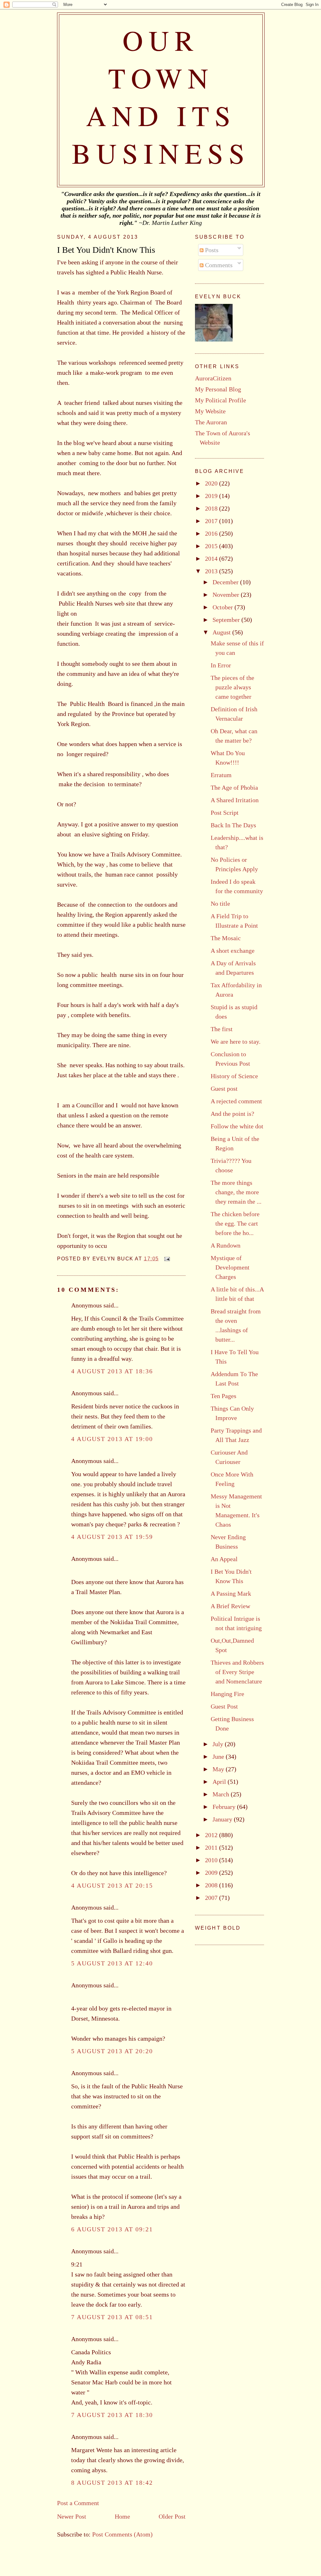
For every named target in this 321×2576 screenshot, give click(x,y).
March (222, 1794)
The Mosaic (226, 938)
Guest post (224, 1089)
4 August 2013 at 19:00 (112, 1439)
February (225, 1807)
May (219, 1769)
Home (122, 2516)
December (226, 582)
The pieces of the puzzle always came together (232, 687)
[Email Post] (166, 1259)
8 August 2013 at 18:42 (112, 2483)
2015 (212, 546)
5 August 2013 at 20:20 (112, 2051)
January (223, 1819)
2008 (212, 1885)
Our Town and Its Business (161, 96)
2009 (212, 1873)
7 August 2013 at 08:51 (112, 2317)
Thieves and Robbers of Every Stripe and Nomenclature (237, 1672)
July (219, 1744)
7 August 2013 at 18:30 (112, 2415)
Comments (218, 265)
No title (220, 904)
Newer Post (72, 2516)
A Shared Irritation (235, 800)
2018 (212, 508)
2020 (212, 483)
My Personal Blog (218, 389)
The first (222, 1029)
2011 (212, 1847)
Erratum (221, 775)
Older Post (172, 2516)
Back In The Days (233, 825)
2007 (212, 1898)
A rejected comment (236, 1101)
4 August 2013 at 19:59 (112, 1537)
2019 (212, 496)
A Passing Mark (231, 1593)
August (222, 632)
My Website (210, 411)
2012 (212, 1835)
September (227, 620)
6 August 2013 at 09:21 (112, 2229)
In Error (221, 665)
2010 (212, 1860)
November (227, 595)
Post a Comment (78, 2503)
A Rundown (226, 1245)
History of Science (234, 1076)
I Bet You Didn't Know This (106, 250)
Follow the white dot (237, 1126)
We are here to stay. (236, 1042)
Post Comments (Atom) (122, 2534)
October (224, 607)
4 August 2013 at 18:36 (112, 1371)
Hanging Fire (227, 1694)
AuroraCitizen (213, 378)
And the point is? (232, 1114)
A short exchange (233, 951)
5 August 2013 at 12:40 (112, 1963)
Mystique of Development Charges (230, 1267)
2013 (212, 571)
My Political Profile (221, 400)
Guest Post (224, 1706)
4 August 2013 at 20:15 (112, 1885)
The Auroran (211, 422)
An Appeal (224, 1559)
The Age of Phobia (234, 787)
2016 (212, 533)
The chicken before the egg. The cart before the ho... (235, 1223)
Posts (211, 250)
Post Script (225, 813)
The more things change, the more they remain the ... (236, 1192)
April (220, 1782)
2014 (212, 559)
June (219, 1757)
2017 (212, 521)
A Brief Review (230, 1606)
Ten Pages (224, 1396)
